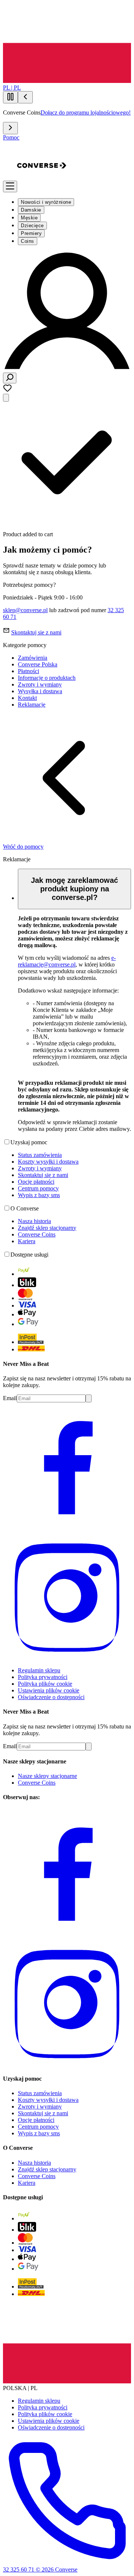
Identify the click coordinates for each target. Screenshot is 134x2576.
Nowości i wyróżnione (46, 202)
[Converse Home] (42, 188)
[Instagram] (67, 1658)
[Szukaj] (10, 378)
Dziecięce (32, 226)
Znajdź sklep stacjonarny (47, 1228)
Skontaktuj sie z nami (36, 632)
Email (10, 1398)
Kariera (27, 1241)
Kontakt (27, 698)
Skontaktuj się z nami (43, 1175)
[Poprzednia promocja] (25, 97)
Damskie (31, 210)
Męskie (29, 218)
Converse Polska (38, 664)
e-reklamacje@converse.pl (67, 961)
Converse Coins (37, 1234)
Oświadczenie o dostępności (51, 1697)
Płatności (28, 671)
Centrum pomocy (38, 1188)
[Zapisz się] (89, 1398)
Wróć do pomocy (23, 847)
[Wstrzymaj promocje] (10, 97)
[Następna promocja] (10, 128)
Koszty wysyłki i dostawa (48, 1162)
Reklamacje (32, 705)
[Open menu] (10, 186)
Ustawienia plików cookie (49, 1690)
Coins (28, 241)
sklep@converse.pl (25, 610)
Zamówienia (33, 658)
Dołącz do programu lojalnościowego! (86, 112)
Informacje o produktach (47, 678)
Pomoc (11, 137)
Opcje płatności (36, 1182)
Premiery (31, 233)
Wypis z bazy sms (39, 1195)
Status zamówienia (40, 1155)
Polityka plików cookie (45, 1684)
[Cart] (6, 398)
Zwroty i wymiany (40, 684)
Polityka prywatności (43, 1677)
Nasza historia (34, 1221)
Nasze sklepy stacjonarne (47, 1776)
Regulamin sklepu (39, 1670)
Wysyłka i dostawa (40, 691)
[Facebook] (67, 1528)
